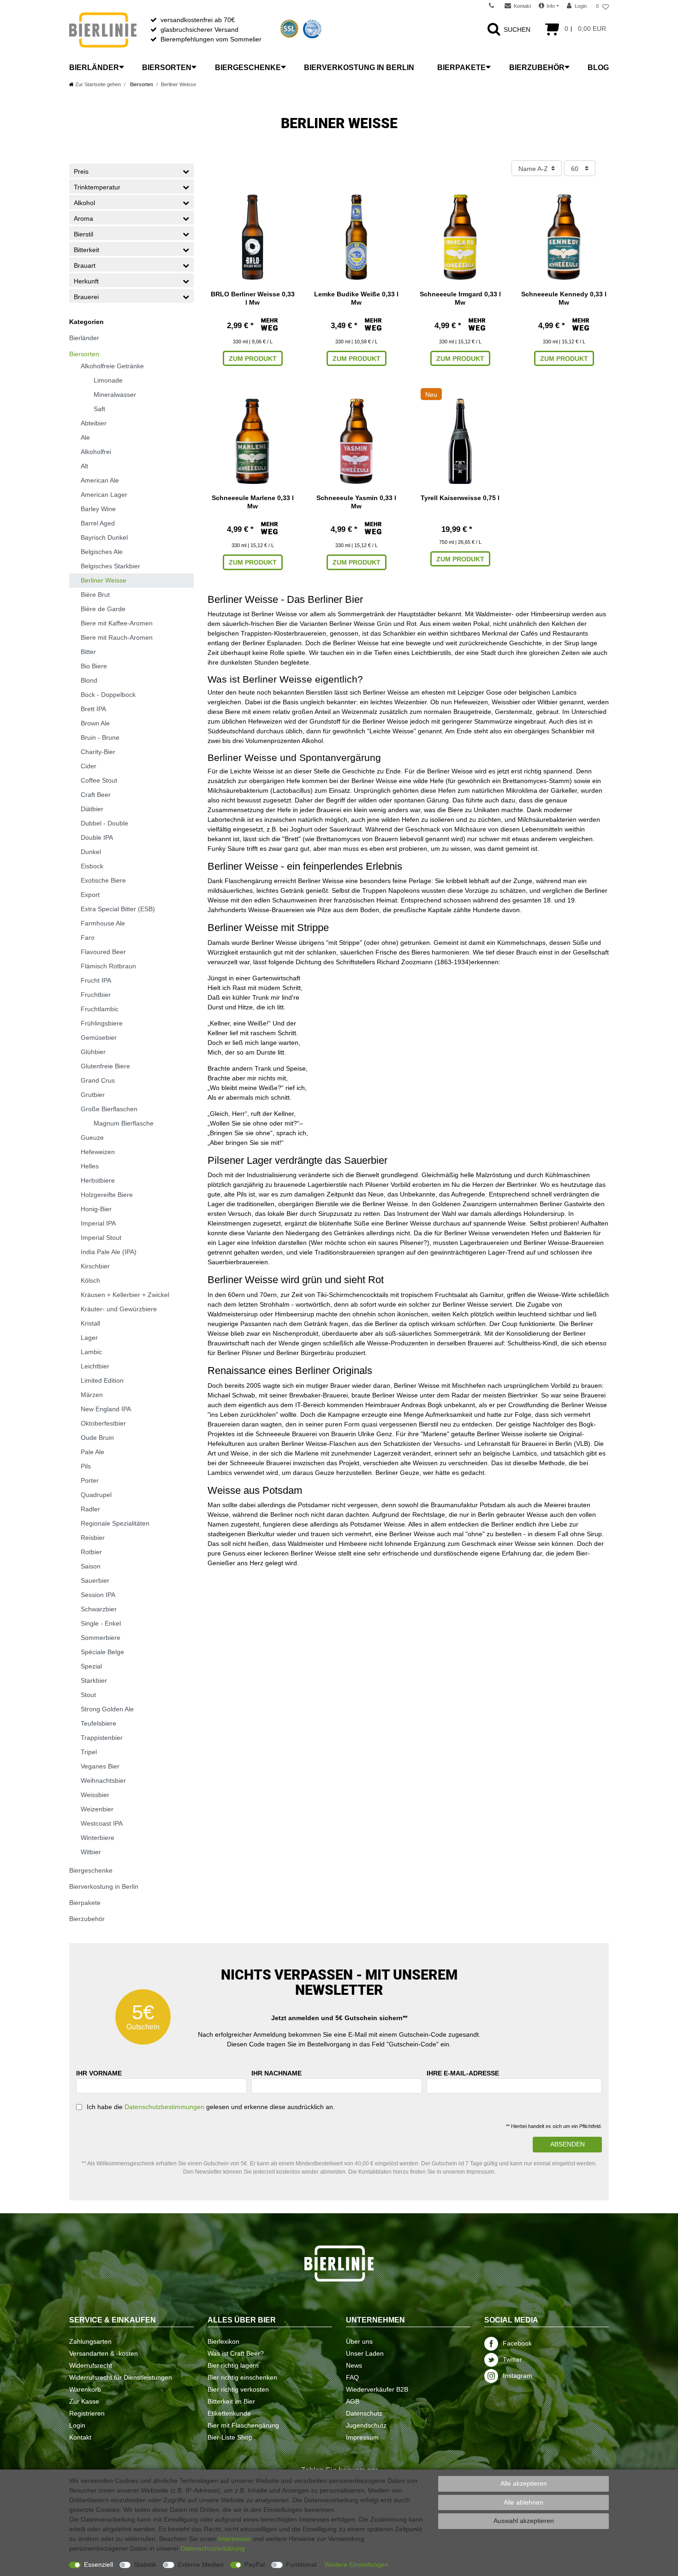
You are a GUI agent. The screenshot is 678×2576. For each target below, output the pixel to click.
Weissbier (95, 1795)
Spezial (91, 1666)
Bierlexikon (223, 2341)
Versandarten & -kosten (104, 2353)
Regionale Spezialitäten (115, 1523)
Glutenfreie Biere (105, 1066)
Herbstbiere (98, 1180)
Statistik (145, 2564)
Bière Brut (95, 595)
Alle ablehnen (523, 2502)
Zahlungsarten (90, 2341)
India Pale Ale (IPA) (109, 1252)
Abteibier (94, 423)
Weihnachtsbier (103, 1780)
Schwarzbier (99, 1609)
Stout (88, 1695)
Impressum (362, 2437)
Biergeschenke (248, 68)
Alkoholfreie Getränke (112, 366)
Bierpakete (461, 68)
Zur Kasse (84, 2401)
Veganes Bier (100, 1766)
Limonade (108, 380)
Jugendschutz (366, 2425)
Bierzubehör (537, 68)
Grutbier (93, 1095)
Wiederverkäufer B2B (377, 2389)
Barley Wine (98, 509)
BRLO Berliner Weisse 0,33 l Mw (253, 298)
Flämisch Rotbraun (108, 966)
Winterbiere (98, 1838)
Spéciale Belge (102, 1652)
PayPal (255, 2564)
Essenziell (98, 2564)
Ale (85, 437)
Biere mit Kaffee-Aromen (117, 623)
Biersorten (167, 68)
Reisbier (93, 1538)
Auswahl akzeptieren (524, 2521)
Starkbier (94, 1680)
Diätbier (92, 809)
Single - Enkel (101, 1623)
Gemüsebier (99, 1037)
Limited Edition (102, 1380)
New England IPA (106, 1409)
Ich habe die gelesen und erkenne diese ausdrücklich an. (211, 2107)
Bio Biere (94, 666)
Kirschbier (95, 1266)
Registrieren (87, 2413)
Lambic (91, 1352)
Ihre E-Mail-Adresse (463, 2073)
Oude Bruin (97, 1438)
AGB (353, 2401)
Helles (90, 1166)
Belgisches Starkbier (110, 566)
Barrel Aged (98, 523)
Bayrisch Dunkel (104, 537)
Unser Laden (365, 2353)
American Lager (104, 495)
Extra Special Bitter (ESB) (118, 909)
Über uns (359, 2341)
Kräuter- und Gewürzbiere (119, 1309)
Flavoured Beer (103, 952)
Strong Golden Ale (107, 1709)
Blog (598, 68)
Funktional (301, 2564)
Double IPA (97, 837)
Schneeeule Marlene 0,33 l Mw (253, 502)
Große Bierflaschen (109, 1109)
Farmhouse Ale (103, 923)
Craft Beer (96, 795)
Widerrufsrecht (91, 2365)
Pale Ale (92, 1452)
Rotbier (91, 1552)
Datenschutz (364, 2413)
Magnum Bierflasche (124, 1123)
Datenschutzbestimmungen (164, 2107)
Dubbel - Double (104, 823)
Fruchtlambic (100, 1009)
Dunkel (91, 852)
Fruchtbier (96, 995)
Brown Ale (95, 723)
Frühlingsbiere (102, 1023)
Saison (91, 1566)
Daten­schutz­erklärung (213, 2548)
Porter (90, 1480)
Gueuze (92, 1138)
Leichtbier (95, 1366)
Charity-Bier (98, 752)
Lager (89, 1338)
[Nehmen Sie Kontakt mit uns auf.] (495, 6)
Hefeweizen (98, 1152)
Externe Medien (201, 2564)
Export (90, 895)
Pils (86, 1466)
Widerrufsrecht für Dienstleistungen (121, 2377)
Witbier (91, 1852)
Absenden (568, 2144)
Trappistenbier (102, 1738)
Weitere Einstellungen (357, 2564)
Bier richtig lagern (233, 2365)
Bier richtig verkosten (238, 2389)
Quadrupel (96, 1495)
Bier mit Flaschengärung (243, 2425)
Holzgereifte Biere (107, 1195)
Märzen (92, 1395)
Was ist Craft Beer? (236, 2353)
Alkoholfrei (96, 452)
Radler (90, 1509)
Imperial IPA (98, 1223)
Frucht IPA (96, 980)
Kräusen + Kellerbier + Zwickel (125, 1295)
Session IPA (98, 1595)
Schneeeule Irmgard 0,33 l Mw (460, 298)
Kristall (90, 1323)
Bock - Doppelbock (108, 695)
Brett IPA (93, 709)
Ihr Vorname (99, 2073)
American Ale (100, 480)
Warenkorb (85, 2389)
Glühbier (93, 1052)
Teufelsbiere (98, 1723)
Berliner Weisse (104, 580)
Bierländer (94, 68)
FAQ (352, 2377)
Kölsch (90, 1280)
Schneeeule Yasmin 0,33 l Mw (356, 502)
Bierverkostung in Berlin (359, 68)
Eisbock (92, 866)
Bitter (88, 652)
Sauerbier (95, 1580)
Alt (84, 466)
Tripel (89, 1752)
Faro (88, 937)
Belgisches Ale (102, 552)
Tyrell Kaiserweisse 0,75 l (460, 498)
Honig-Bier (96, 1209)
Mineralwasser (115, 395)
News (354, 2365)
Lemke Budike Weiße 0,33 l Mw (356, 298)
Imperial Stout (101, 1238)
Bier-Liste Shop (230, 2437)
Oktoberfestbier (103, 1423)
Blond (89, 680)
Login (77, 2425)
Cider (89, 766)
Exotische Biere (103, 880)
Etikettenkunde (229, 2413)
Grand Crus (98, 1080)
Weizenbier (97, 1809)
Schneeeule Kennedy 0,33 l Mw (564, 298)
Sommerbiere (101, 1638)
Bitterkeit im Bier (231, 2401)
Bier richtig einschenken (242, 2377)
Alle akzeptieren (524, 2483)
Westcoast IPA (102, 1823)
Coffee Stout (99, 780)
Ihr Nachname (277, 2073)
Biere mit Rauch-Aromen (117, 637)
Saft (99, 409)
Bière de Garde (103, 609)
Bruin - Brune (100, 737)
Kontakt (80, 2437)
